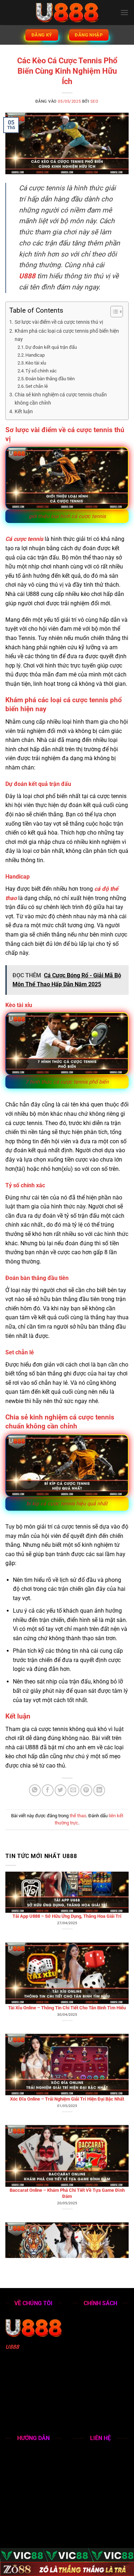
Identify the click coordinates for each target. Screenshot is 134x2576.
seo (95, 101)
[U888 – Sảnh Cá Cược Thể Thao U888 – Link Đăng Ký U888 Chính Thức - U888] (67, 13)
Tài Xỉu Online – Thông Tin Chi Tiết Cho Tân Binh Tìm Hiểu (67, 1951)
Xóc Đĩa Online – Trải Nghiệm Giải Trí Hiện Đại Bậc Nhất (67, 2042)
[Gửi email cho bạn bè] (73, 1790)
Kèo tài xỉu (36, 363)
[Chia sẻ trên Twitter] (61, 1790)
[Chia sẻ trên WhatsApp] (35, 1790)
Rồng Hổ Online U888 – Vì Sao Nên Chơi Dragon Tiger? (67, 2231)
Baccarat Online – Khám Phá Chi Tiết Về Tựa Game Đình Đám (67, 2136)
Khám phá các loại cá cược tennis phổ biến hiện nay (67, 335)
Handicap (35, 355)
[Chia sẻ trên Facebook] (48, 1790)
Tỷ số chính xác (41, 371)
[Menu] (124, 12)
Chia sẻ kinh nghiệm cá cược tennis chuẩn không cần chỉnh (61, 399)
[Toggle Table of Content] (113, 312)
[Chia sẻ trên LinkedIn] (99, 1790)
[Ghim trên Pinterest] (86, 1790)
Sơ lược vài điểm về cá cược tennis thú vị (59, 322)
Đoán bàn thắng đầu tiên (50, 379)
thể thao (78, 1816)
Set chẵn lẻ (37, 386)
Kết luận (24, 412)
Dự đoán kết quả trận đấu (51, 347)
